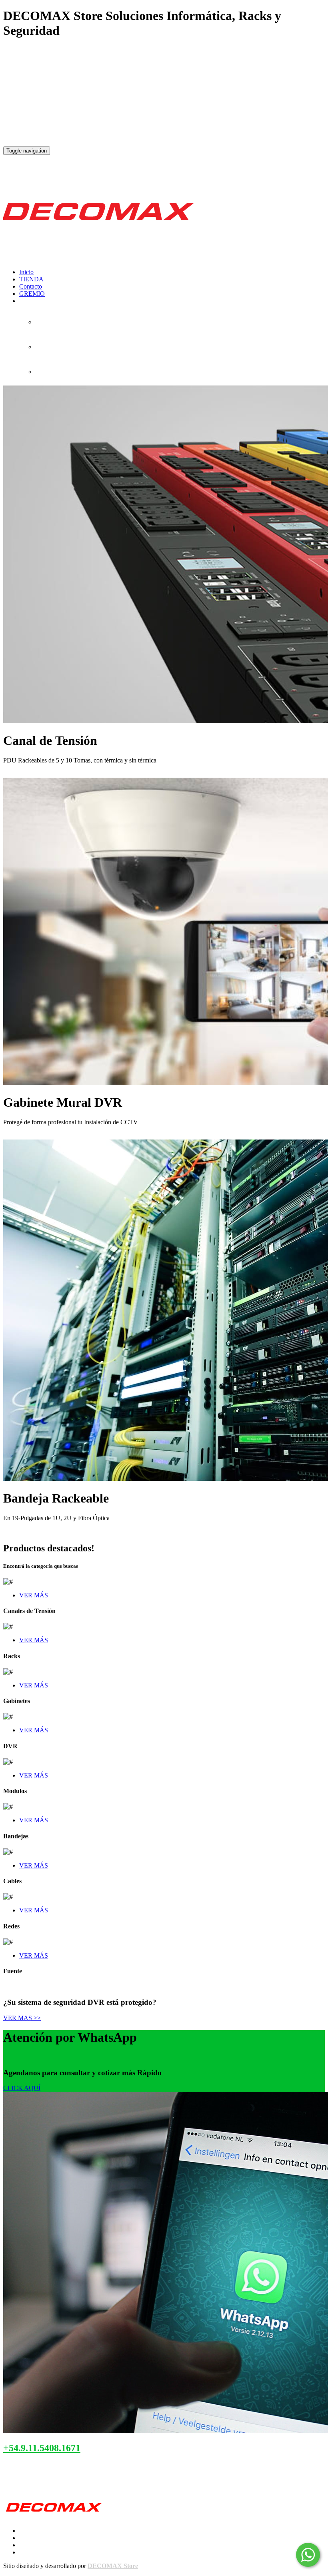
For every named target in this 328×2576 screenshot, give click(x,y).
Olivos (36, 2483)
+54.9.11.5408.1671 (42, 2448)
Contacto (31, 286)
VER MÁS (34, 1595)
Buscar (12, 774)
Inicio (26, 272)
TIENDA (31, 279)
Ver (8, 1136)
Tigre (56, 2483)
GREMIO (32, 294)
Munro (13, 2483)
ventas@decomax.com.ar (46, 2466)
